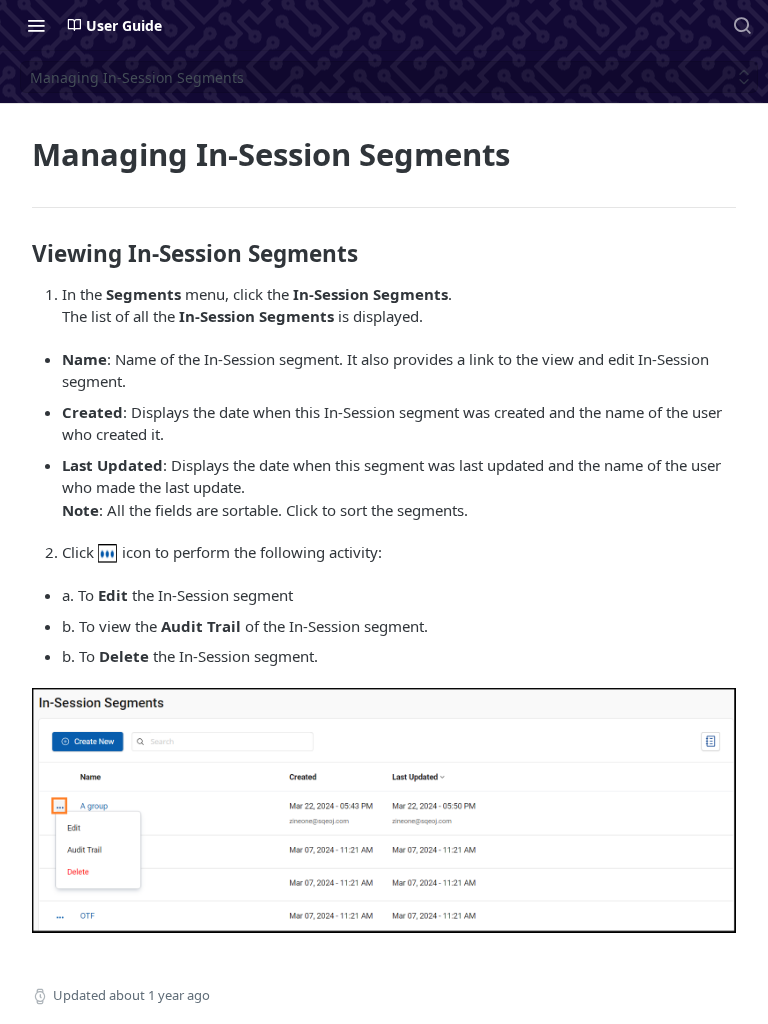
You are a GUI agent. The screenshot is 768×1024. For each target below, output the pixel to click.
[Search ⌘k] (742, 25)
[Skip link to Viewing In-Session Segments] (18, 254)
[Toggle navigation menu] (36, 25)
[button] (108, 552)
